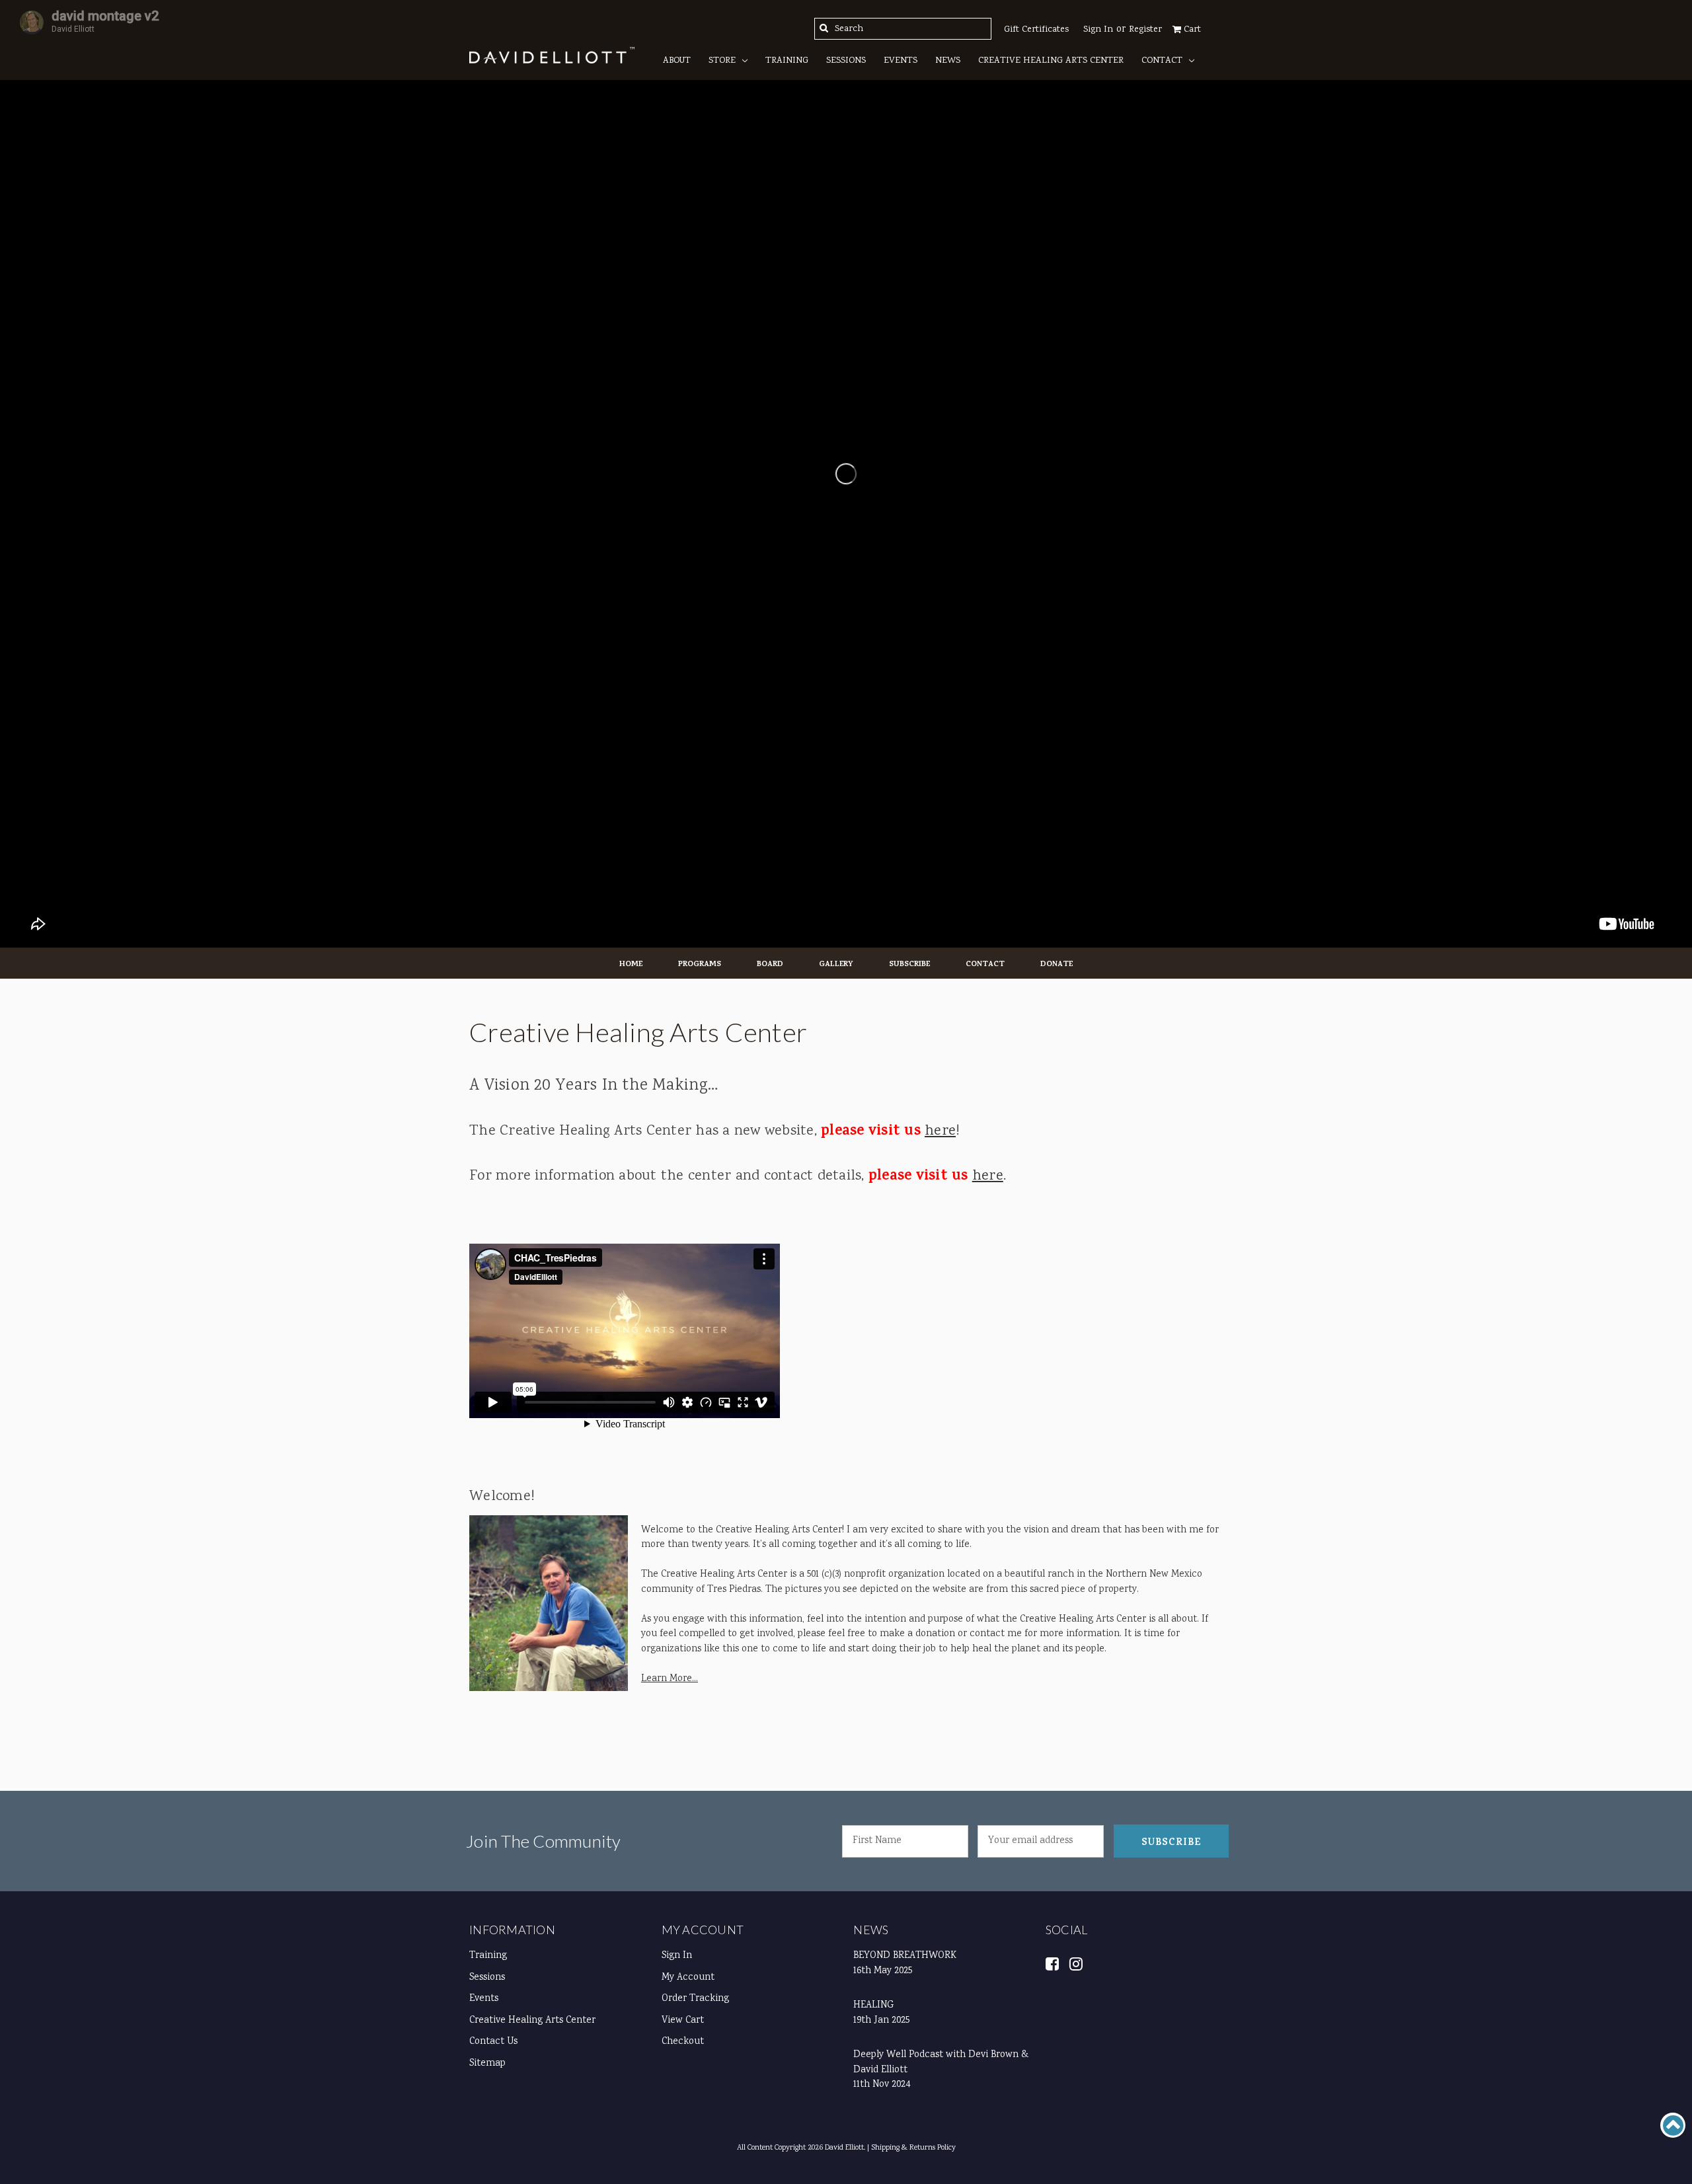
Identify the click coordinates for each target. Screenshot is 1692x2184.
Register (1145, 30)
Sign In (677, 1956)
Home (631, 965)
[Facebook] (1053, 1963)
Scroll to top (1673, 2125)
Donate (1057, 965)
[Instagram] (1076, 1963)
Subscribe (909, 965)
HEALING (873, 2006)
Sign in (1098, 30)
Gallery (836, 965)
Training (787, 61)
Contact (1162, 61)
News (948, 61)
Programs (700, 965)
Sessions (846, 61)
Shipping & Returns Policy (913, 2148)
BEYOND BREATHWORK (905, 1956)
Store (722, 61)
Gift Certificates (1036, 30)
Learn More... (670, 1679)
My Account (703, 1930)
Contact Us (493, 2042)
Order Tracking (695, 1999)
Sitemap (487, 2064)
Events (901, 61)
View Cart (683, 2021)
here (940, 1131)
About (677, 61)
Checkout (683, 2042)
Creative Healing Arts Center (1051, 61)
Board (770, 965)
